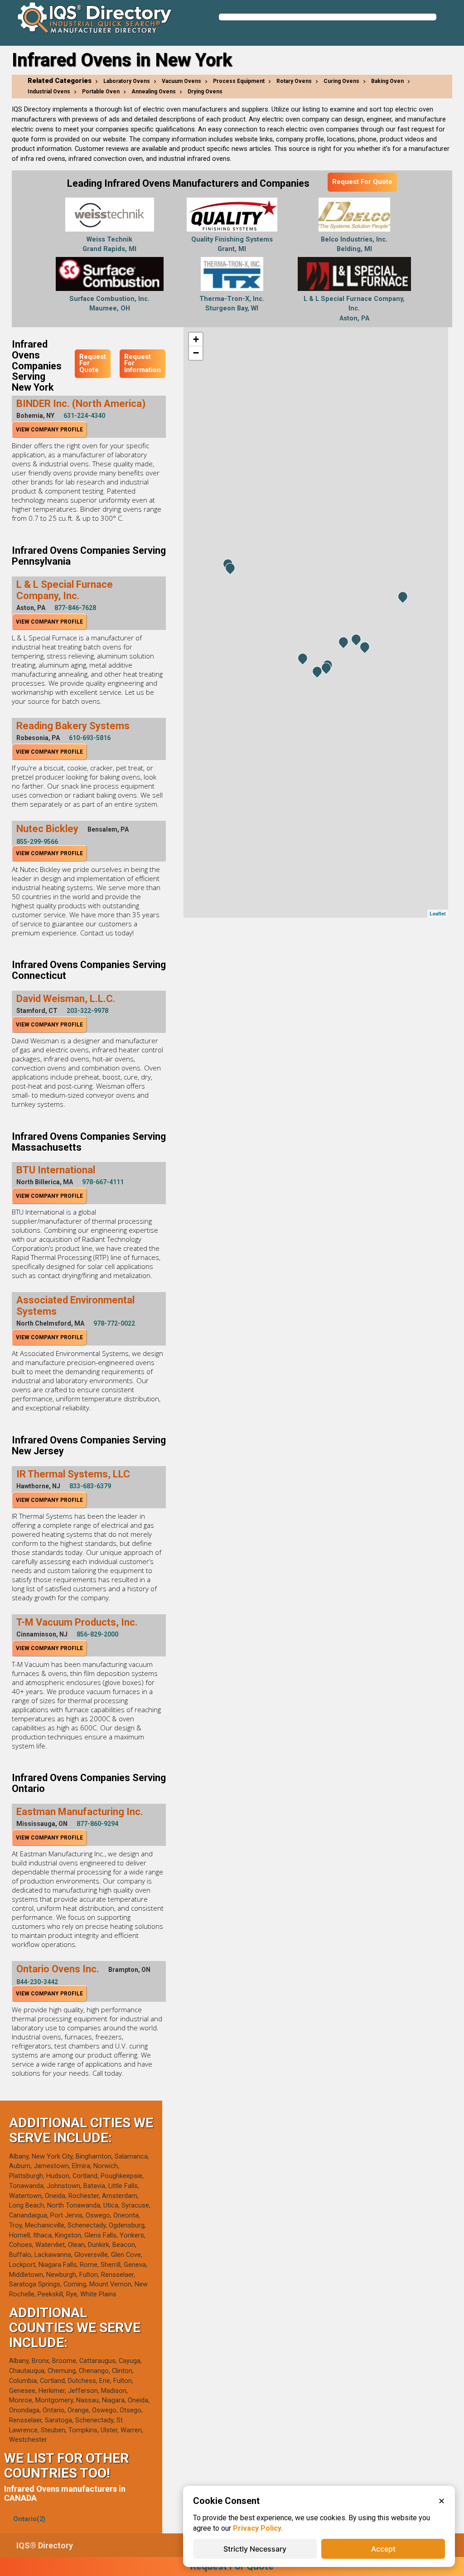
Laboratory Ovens (127, 81)
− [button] (196, 353)
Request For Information (143, 363)
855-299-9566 (37, 842)
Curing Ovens (341, 81)
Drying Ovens (205, 92)
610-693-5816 (90, 738)
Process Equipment (239, 81)
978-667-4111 (103, 1182)
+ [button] (196, 339)
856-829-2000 (97, 1634)
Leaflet (438, 913)
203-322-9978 (87, 1011)
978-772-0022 (114, 1323)
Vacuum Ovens (181, 81)
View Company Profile (49, 430)
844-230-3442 (37, 1982)
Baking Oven (387, 81)
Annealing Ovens (154, 92)
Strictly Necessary (255, 2549)
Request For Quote (362, 182)
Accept (383, 2549)
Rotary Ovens (294, 81)
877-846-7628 (75, 608)
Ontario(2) (29, 2519)
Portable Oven (101, 92)
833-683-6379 (90, 1486)
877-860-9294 (97, 1824)
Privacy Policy (257, 2528)
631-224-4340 (84, 416)
